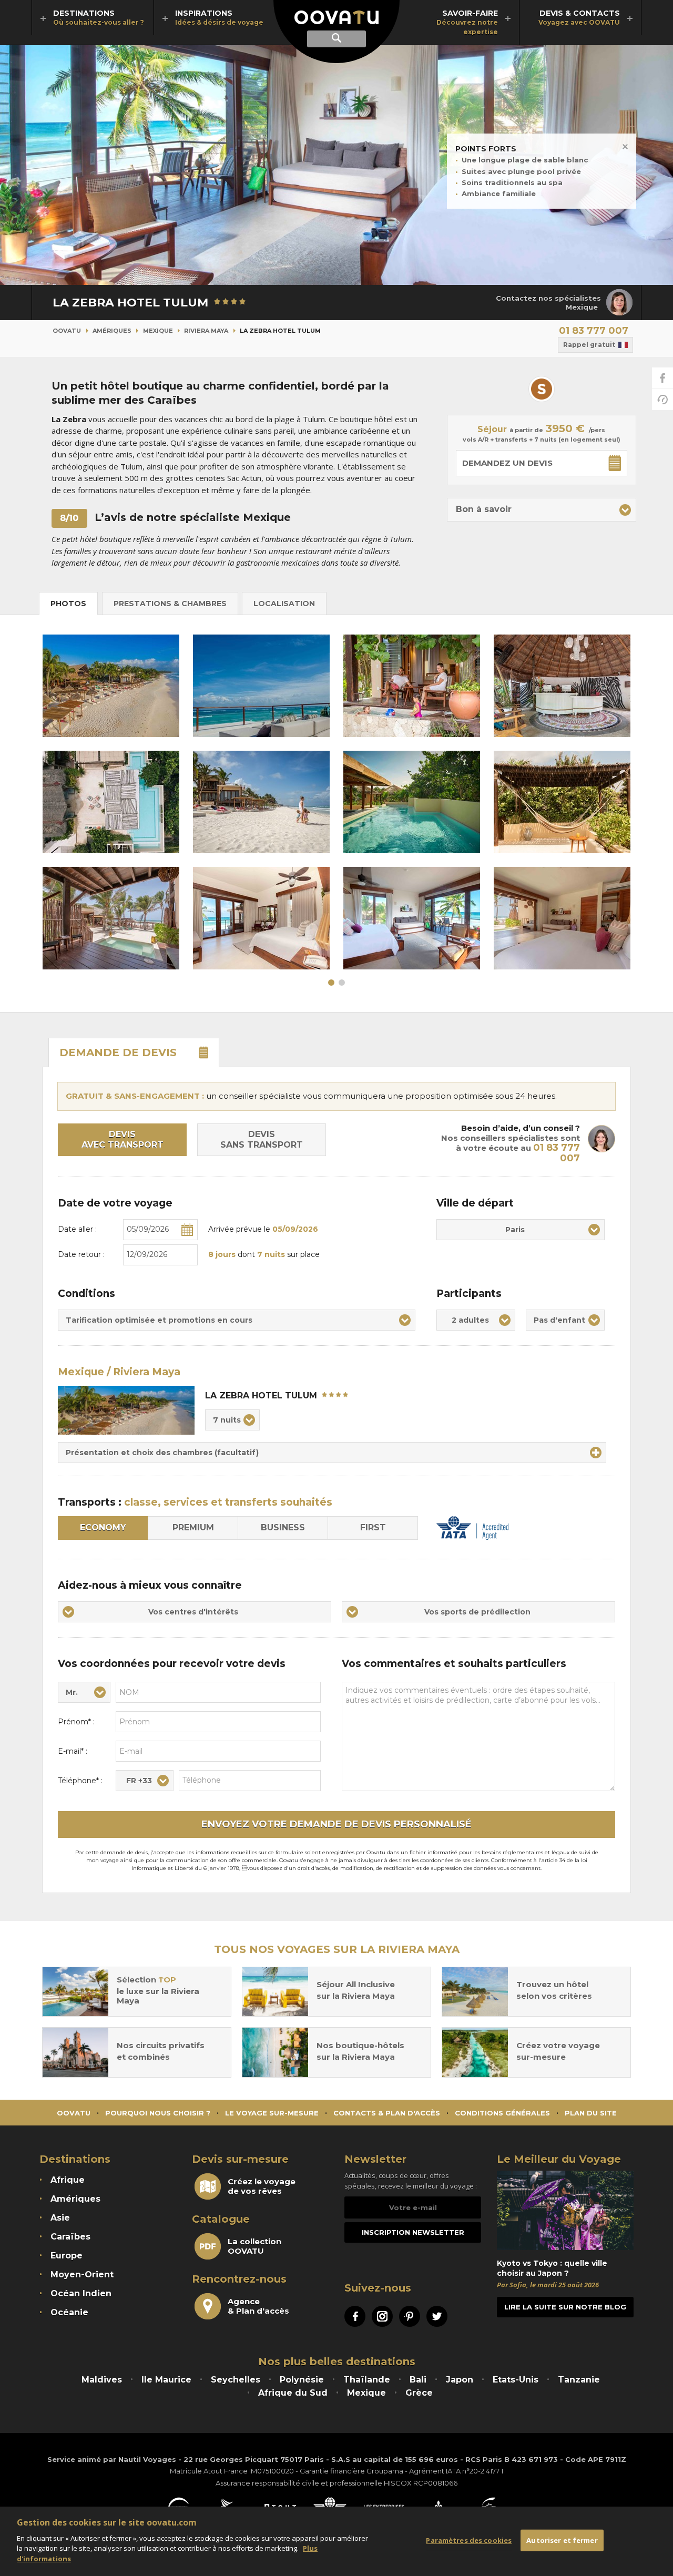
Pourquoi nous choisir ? (158, 2113)
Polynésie (302, 2380)
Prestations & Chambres (170, 604)
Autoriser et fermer (562, 2540)
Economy (103, 1527)
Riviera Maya (206, 331)
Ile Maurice (166, 2380)
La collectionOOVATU (254, 2246)
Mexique (158, 331)
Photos (68, 604)
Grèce (419, 2393)
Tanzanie (579, 2380)
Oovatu (67, 331)
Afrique (68, 2180)
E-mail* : (73, 1751)
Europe (67, 2256)
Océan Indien (81, 2293)
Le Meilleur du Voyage (559, 2159)
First (373, 1527)
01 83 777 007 (594, 331)
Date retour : (81, 1254)
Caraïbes (70, 2237)
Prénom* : (76, 1722)
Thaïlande (367, 2380)
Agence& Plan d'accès (258, 2306)
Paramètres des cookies (469, 2540)
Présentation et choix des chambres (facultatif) (162, 1453)
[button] (542, 510)
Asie (60, 2218)
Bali (418, 2380)
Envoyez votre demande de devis (336, 1824)
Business (283, 1527)
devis (118, 1052)
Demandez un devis (507, 463)
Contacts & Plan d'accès (387, 2113)
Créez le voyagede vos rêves (262, 2186)
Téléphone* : (80, 1781)
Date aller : (77, 1229)
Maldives (102, 2380)
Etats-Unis (516, 2380)
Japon (460, 2380)
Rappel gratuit (589, 345)
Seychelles (236, 2380)
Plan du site (591, 2113)
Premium (193, 1527)
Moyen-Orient (82, 2275)
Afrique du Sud (293, 2393)
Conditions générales (502, 2113)
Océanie (69, 2312)
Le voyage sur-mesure (272, 2113)
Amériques (112, 331)
